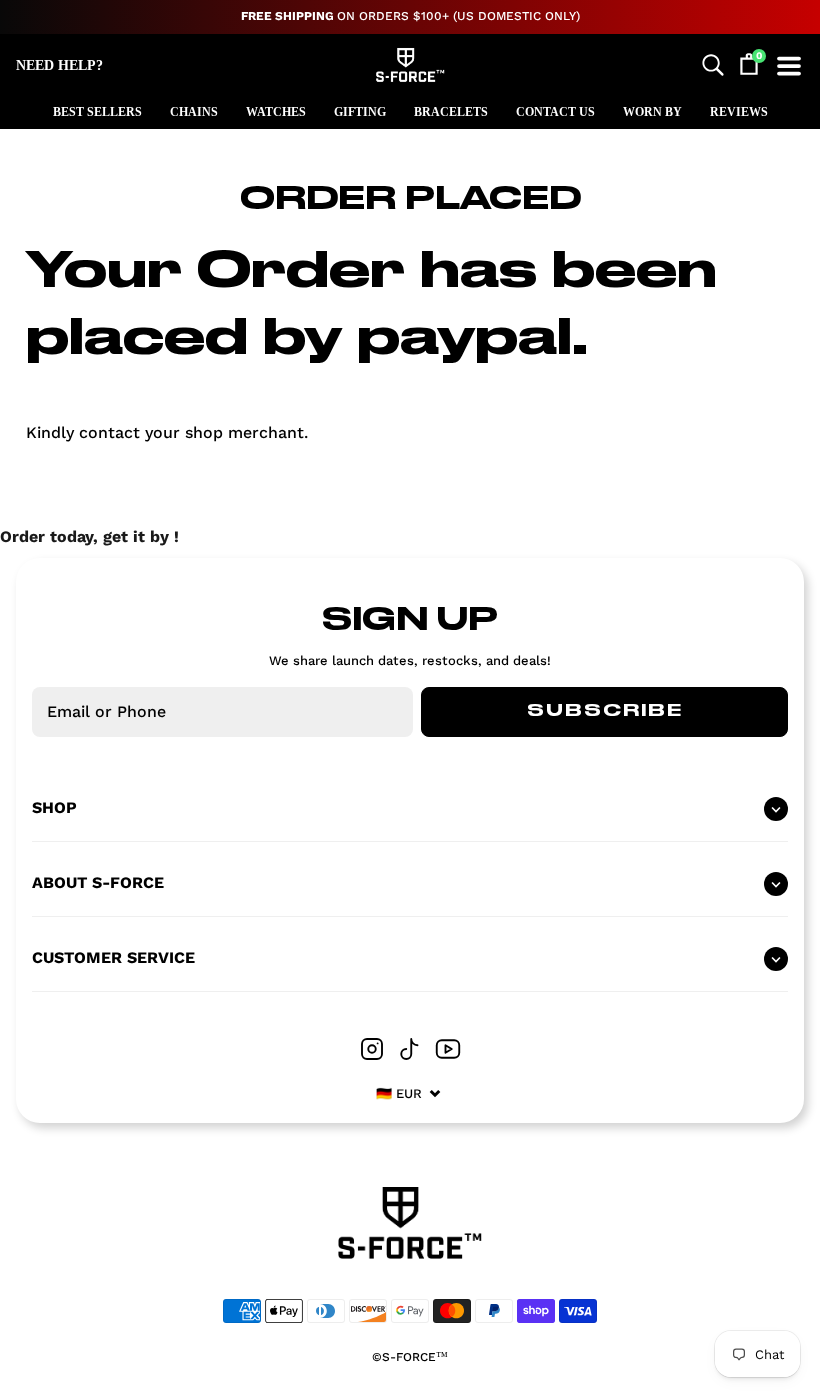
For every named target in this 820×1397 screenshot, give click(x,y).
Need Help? (59, 65)
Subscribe (605, 711)
